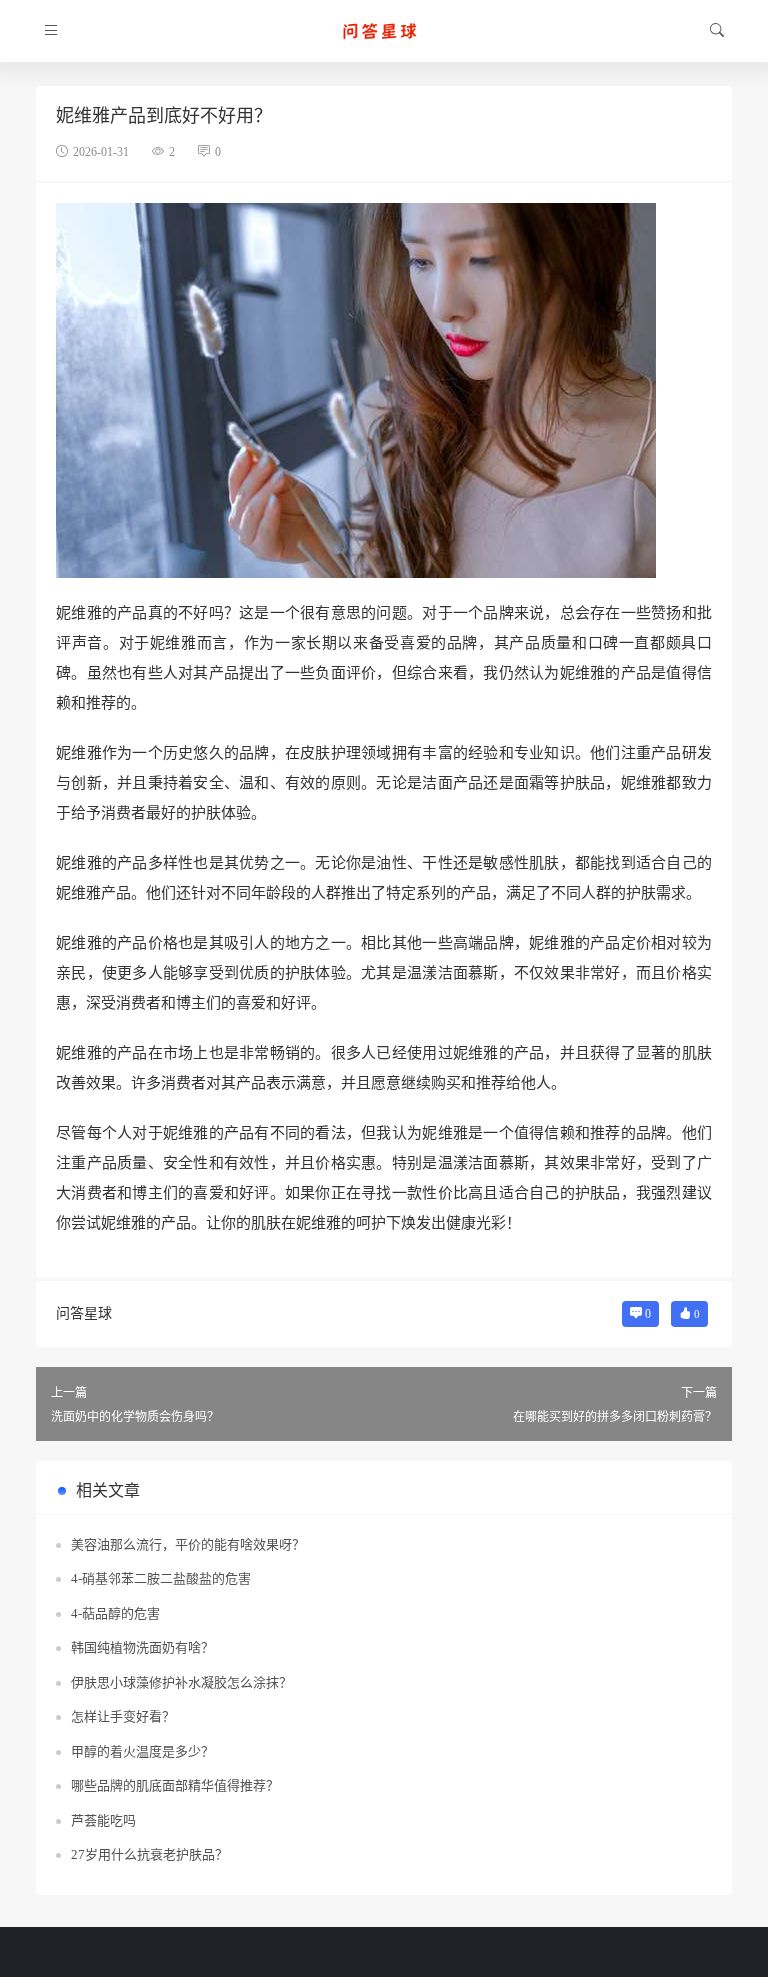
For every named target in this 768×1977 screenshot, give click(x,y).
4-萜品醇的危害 (115, 1613)
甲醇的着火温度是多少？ (142, 1751)
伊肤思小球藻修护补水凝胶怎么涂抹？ (181, 1682)
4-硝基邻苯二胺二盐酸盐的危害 (161, 1578)
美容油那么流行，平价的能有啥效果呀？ (188, 1544)
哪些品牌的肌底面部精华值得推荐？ (175, 1785)
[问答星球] (384, 31)
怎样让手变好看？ (123, 1716)
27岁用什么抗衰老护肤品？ (149, 1854)
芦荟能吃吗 (103, 1820)
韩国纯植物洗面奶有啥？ (142, 1647)
